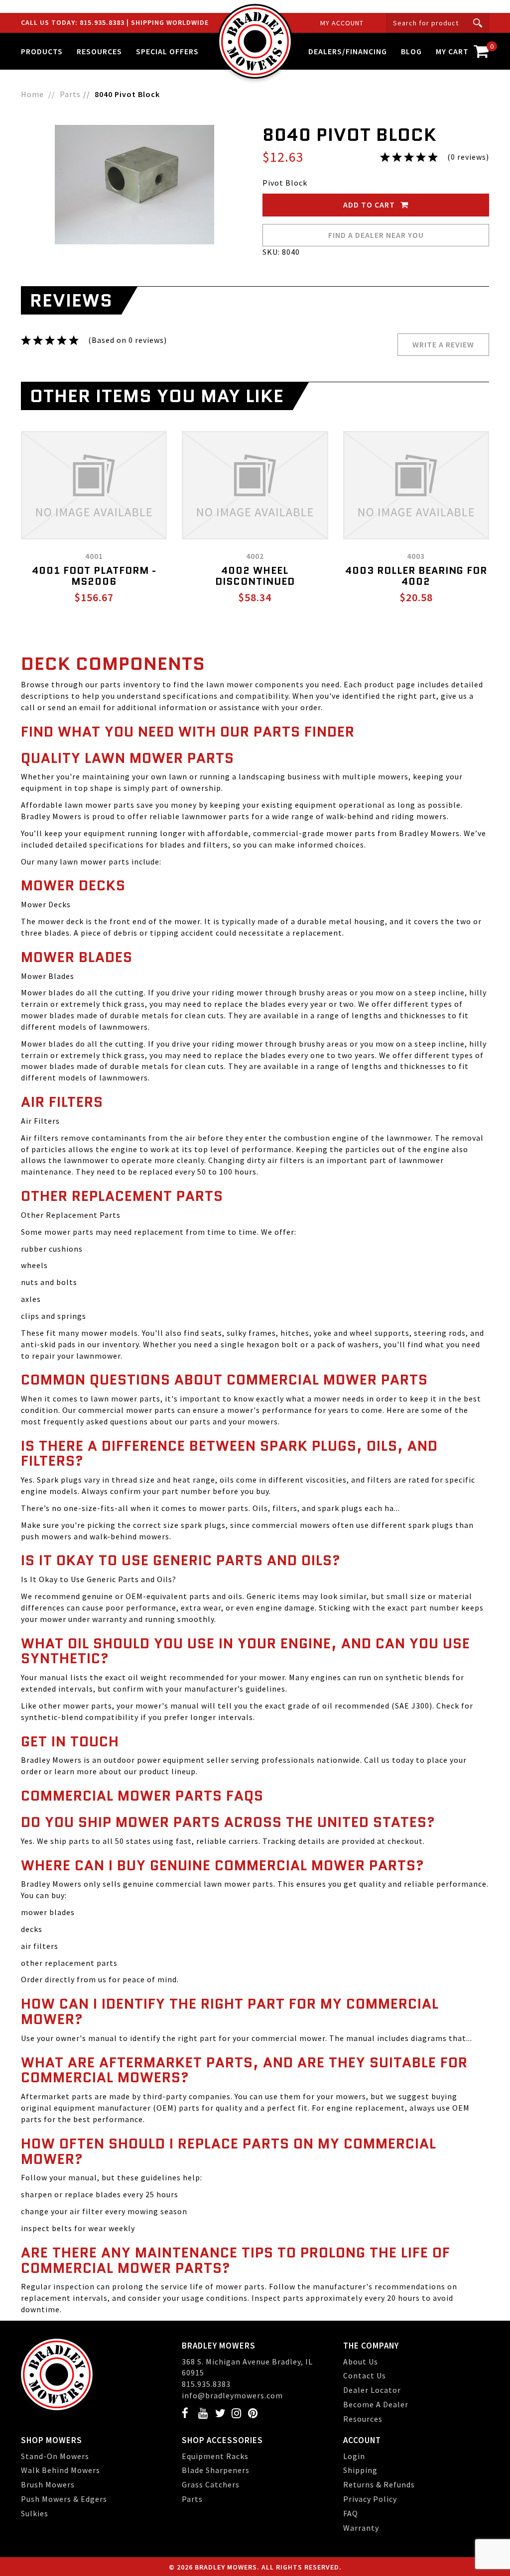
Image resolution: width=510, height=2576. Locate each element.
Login (354, 2456)
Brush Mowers (48, 2484)
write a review (443, 344)
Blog (411, 51)
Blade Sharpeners (216, 2470)
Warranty (361, 2528)
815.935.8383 (103, 22)
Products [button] (42, 51)
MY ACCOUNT (342, 23)
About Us (361, 2361)
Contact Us (365, 2375)
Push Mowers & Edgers (64, 2499)
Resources (363, 2419)
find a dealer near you (376, 235)
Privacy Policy (370, 2499)
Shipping (360, 2470)
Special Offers (167, 51)
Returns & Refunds (379, 2484)
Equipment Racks (215, 2456)
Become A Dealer (376, 2404)
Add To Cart (370, 205)
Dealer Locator (372, 2390)
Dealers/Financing (348, 51)
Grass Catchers (211, 2484)
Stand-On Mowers (55, 2456)
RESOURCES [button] (99, 51)
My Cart (462, 49)
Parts (192, 2499)
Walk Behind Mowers (61, 2470)
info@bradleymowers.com (232, 2395)
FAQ (351, 2513)
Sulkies (35, 2513)
